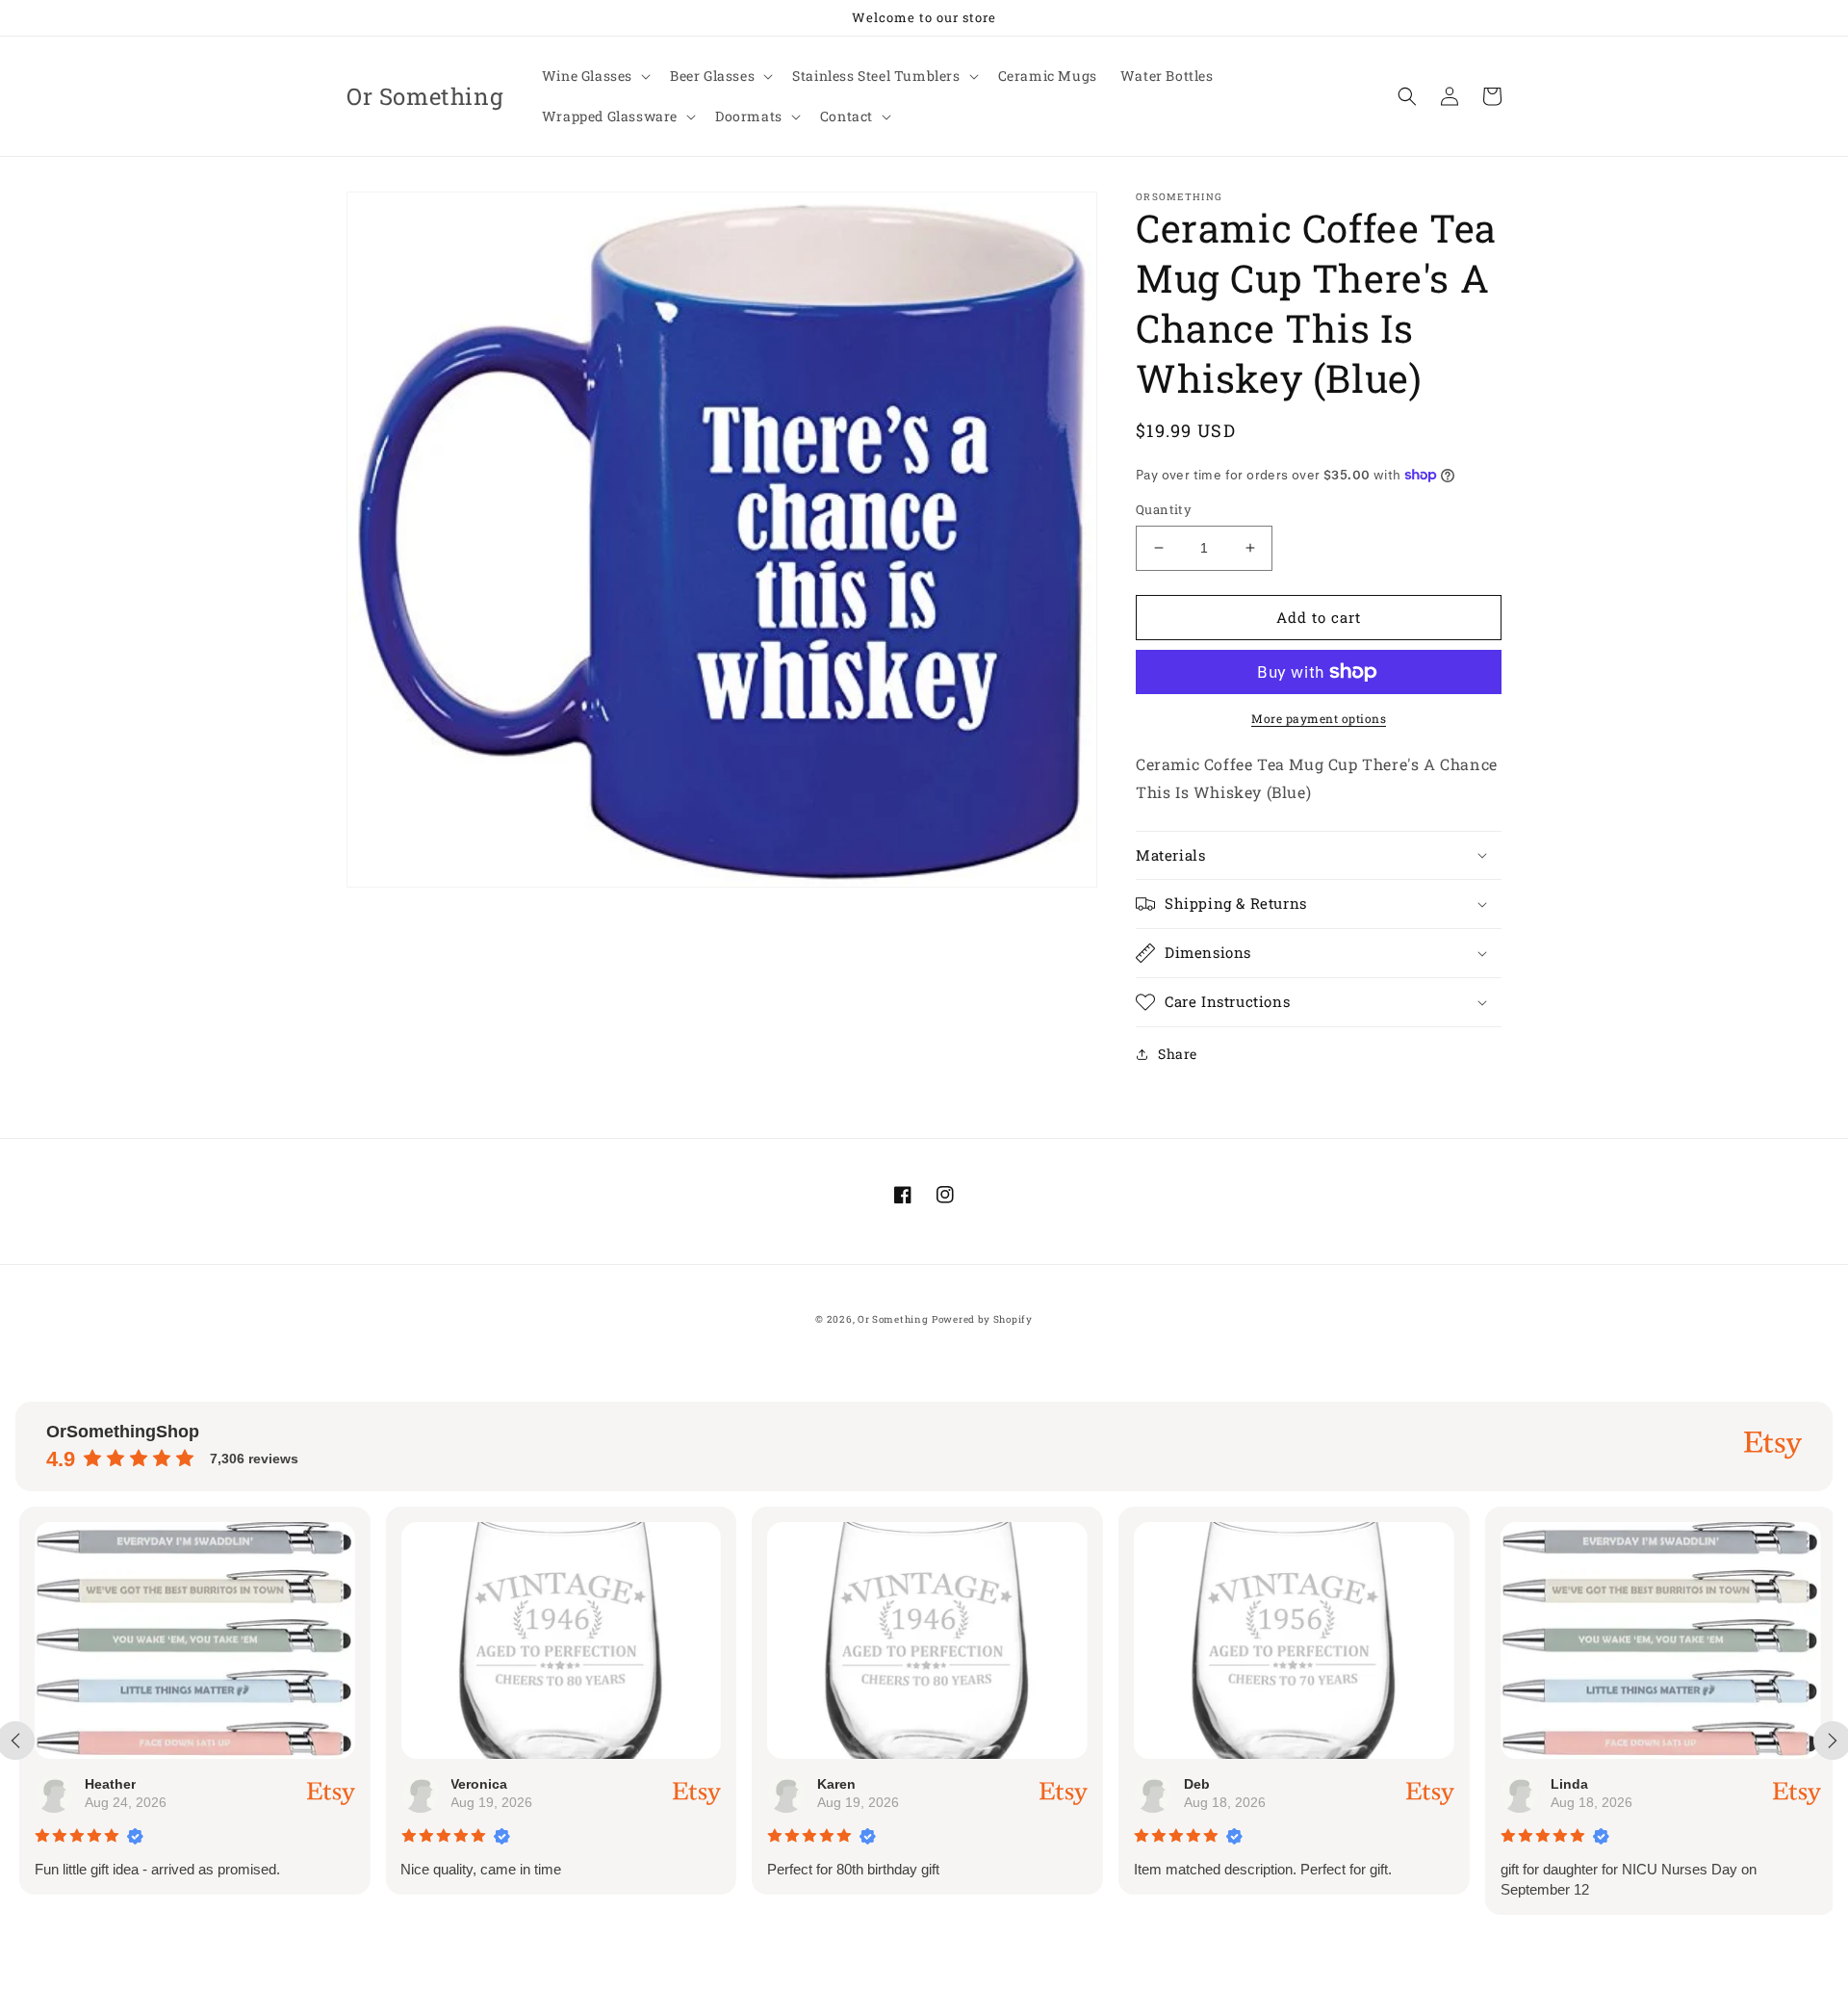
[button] (594, 76)
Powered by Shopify (982, 1319)
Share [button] (1178, 1054)
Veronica (476, 1784)
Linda (1566, 1784)
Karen (833, 1784)
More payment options (1319, 718)
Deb (1193, 1784)
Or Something (893, 1319)
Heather (106, 1784)
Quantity (1164, 509)
